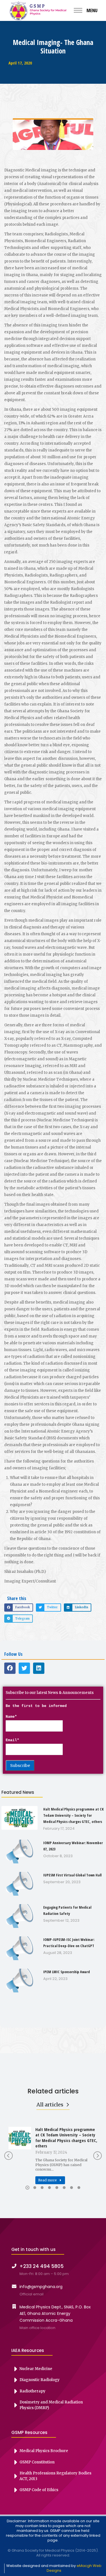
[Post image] (20, 2138)
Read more (47, 2180)
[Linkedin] (39, 1668)
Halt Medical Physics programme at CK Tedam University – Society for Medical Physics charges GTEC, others (66, 2138)
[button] (19, 1608)
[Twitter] (24, 1668)
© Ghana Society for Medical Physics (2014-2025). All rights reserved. (53, 2553)
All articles (50, 2105)
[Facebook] (10, 1668)
